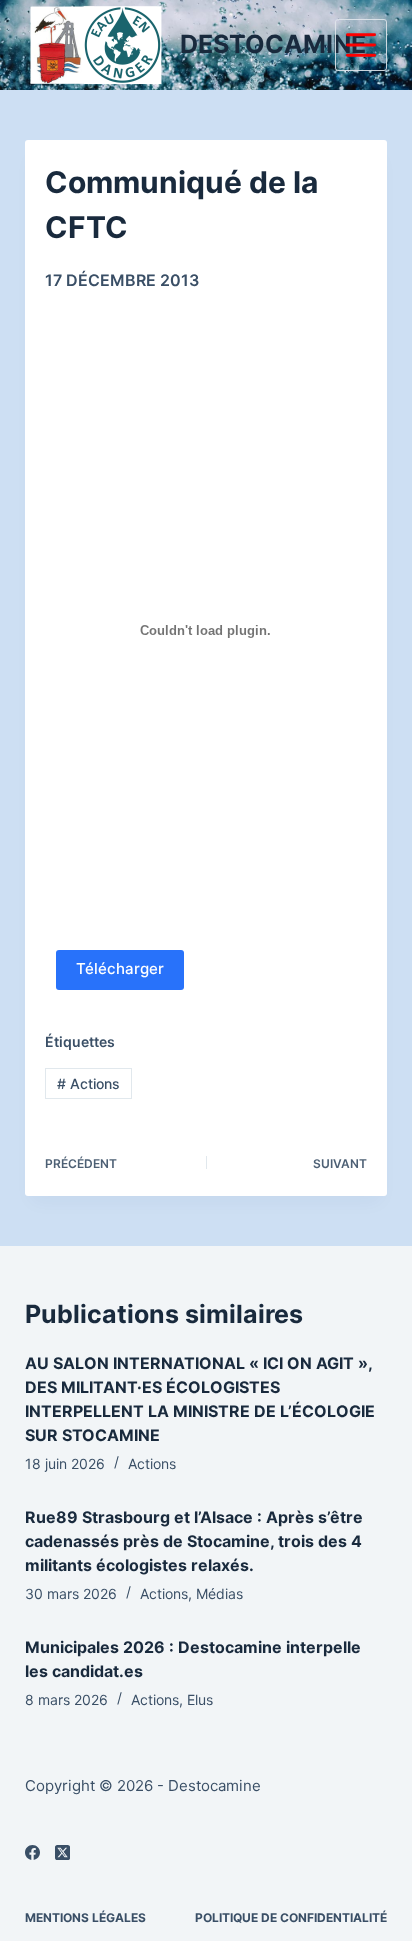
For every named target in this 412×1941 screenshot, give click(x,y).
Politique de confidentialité (291, 1917)
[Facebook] (32, 1852)
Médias (219, 1593)
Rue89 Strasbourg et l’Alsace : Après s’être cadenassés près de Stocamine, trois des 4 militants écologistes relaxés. (194, 1541)
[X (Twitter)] (62, 1852)
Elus (200, 1699)
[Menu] (361, 45)
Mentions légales (85, 1917)
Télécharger (120, 968)
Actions (88, 1083)
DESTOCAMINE (273, 44)
